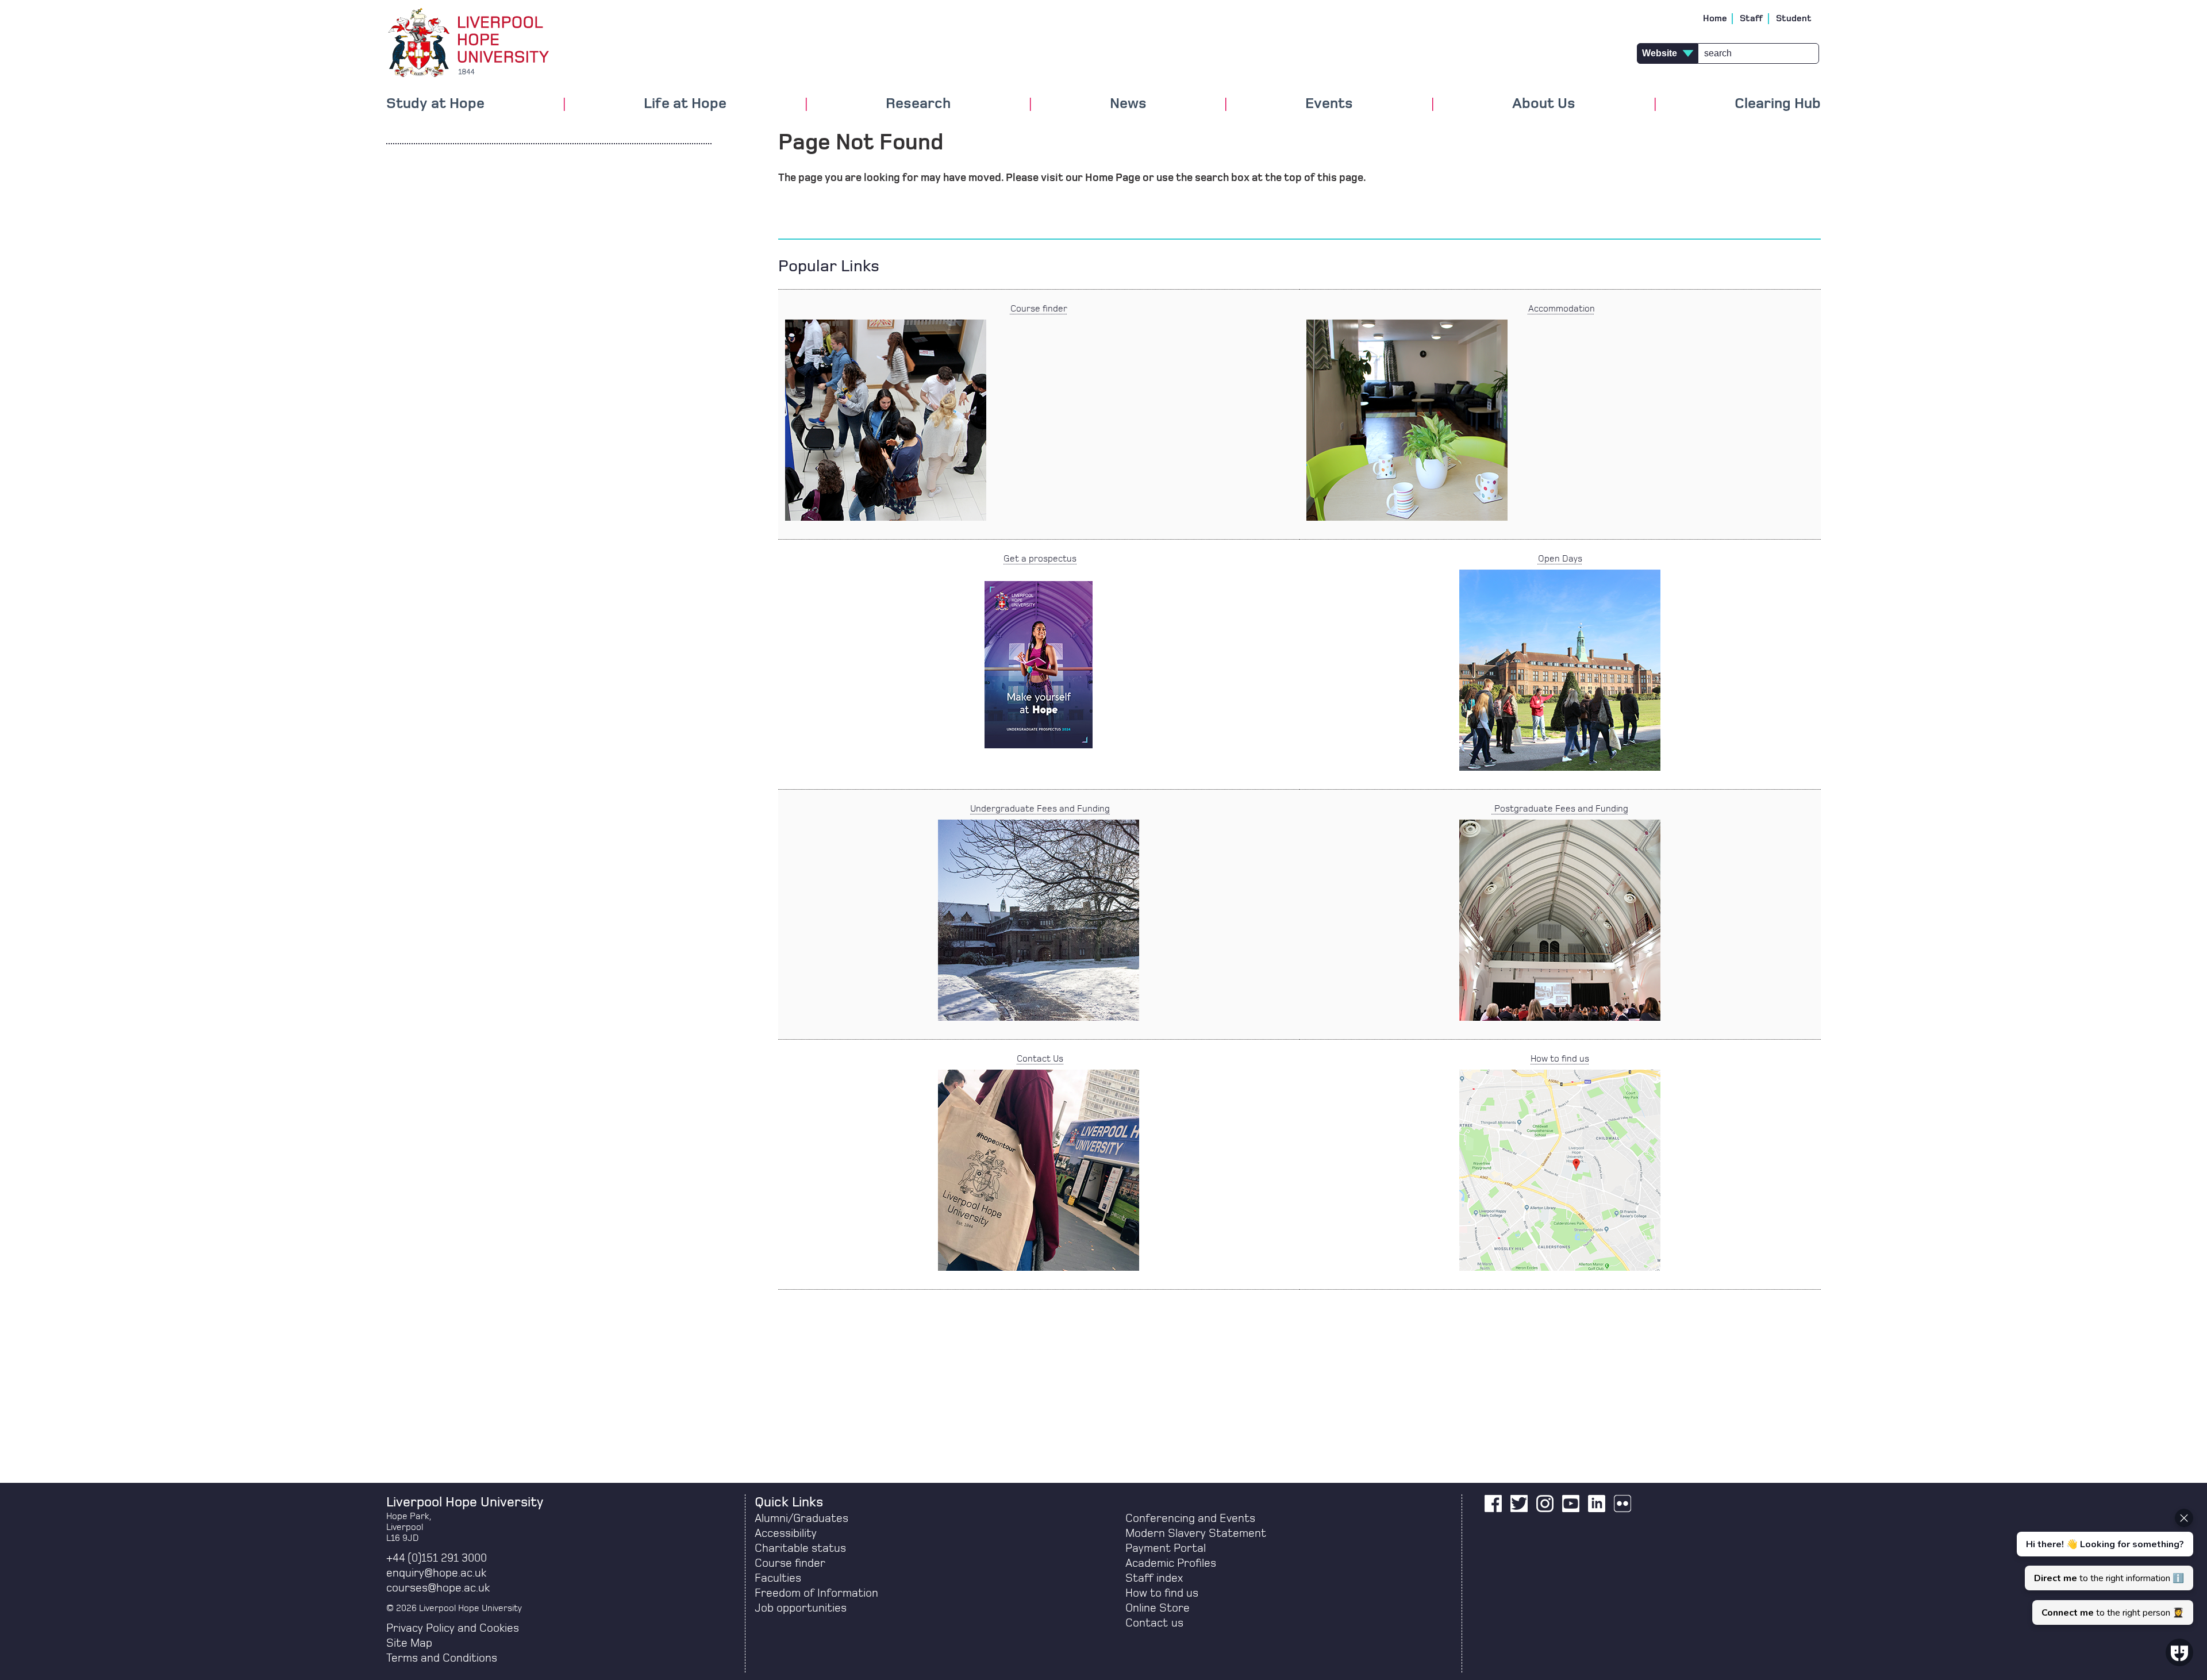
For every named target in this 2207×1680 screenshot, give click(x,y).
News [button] (1128, 104)
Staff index (1154, 1578)
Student (1794, 18)
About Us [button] (1544, 104)
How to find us (1560, 1059)
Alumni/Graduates (801, 1518)
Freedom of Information (816, 1593)
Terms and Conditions (442, 1658)
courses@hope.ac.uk (438, 1588)
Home (1715, 18)
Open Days (1560, 559)
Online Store (1158, 1608)
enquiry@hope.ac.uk (436, 1573)
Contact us (1154, 1623)
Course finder (1039, 309)
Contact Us (1040, 1059)
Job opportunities (801, 1608)
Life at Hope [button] (685, 104)
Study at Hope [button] (435, 104)
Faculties (778, 1578)
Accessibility (786, 1533)
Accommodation (1562, 309)
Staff (1752, 18)
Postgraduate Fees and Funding (1560, 809)
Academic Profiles (1171, 1563)
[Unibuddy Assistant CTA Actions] (2104, 1567)
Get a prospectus (1040, 559)
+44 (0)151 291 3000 (437, 1558)
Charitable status (800, 1548)
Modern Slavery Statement (1196, 1533)
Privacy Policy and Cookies (453, 1628)
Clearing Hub (1778, 104)
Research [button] (918, 104)
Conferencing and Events (1190, 1518)
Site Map (409, 1643)
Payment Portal (1166, 1548)
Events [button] (1329, 104)
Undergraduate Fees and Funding (1040, 809)
